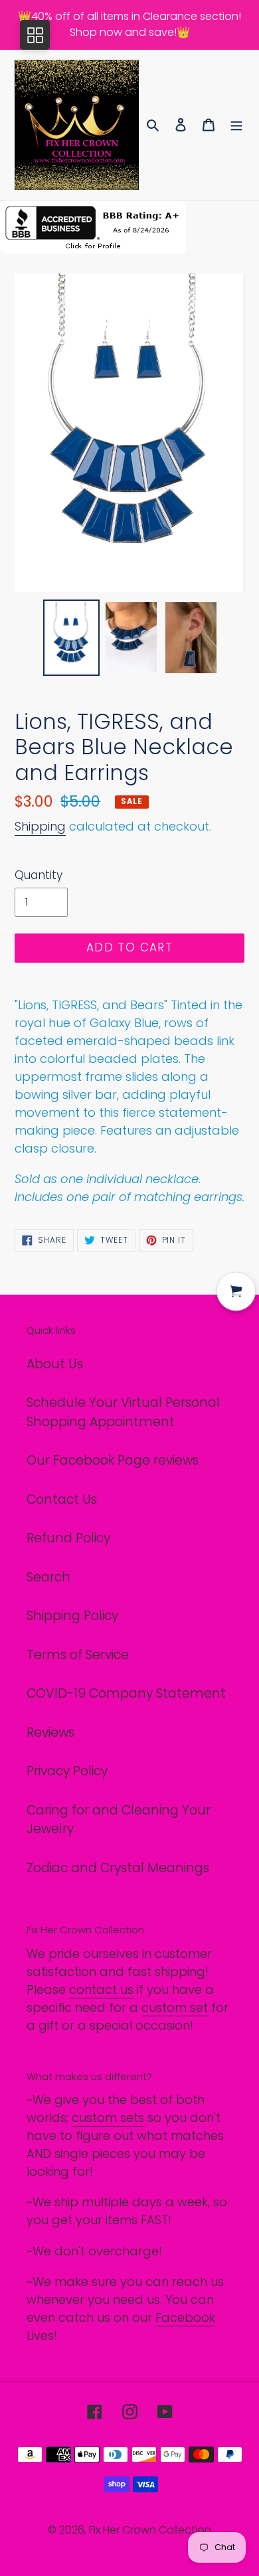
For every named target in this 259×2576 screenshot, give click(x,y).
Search (48, 1577)
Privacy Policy (67, 1771)
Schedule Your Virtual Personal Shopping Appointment (123, 1412)
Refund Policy (68, 1538)
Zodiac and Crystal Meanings (118, 1868)
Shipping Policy (72, 1616)
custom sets (108, 2118)
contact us (101, 1989)
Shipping (40, 826)
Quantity (39, 875)
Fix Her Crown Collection (150, 2530)
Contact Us (62, 1499)
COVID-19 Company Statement (126, 1693)
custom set (175, 2007)
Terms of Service (78, 1655)
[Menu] (236, 125)
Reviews (50, 1732)
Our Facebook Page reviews (113, 1460)
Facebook (185, 2317)
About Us (55, 1364)
